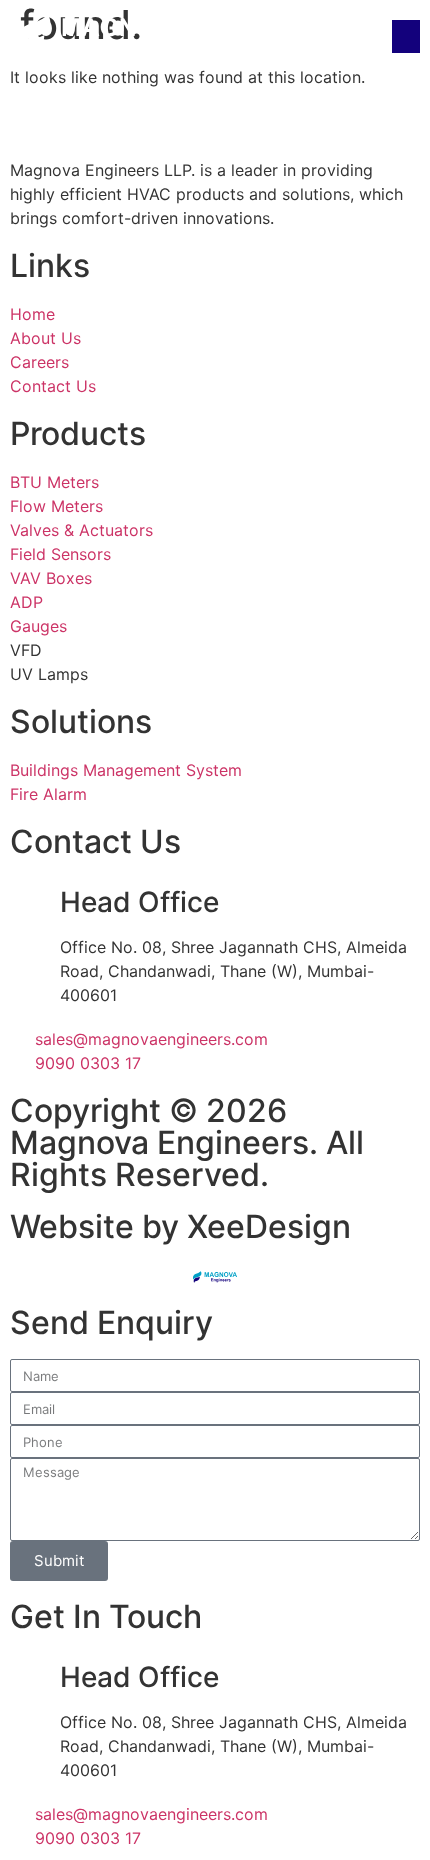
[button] (406, 36)
